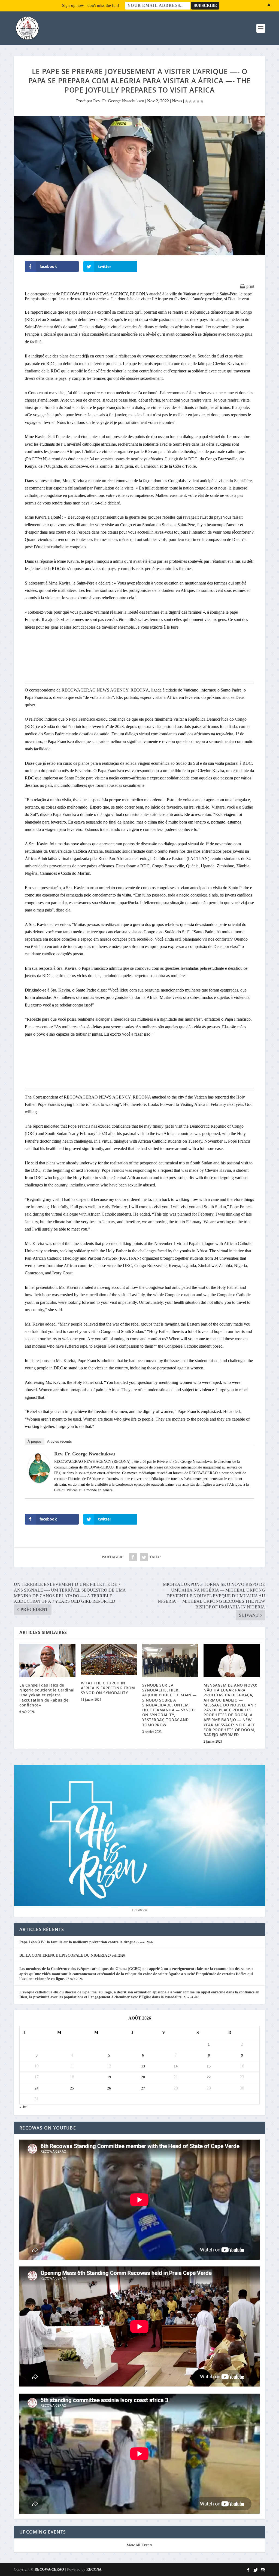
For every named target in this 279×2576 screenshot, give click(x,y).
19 (109, 2077)
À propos (35, 1441)
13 (143, 2066)
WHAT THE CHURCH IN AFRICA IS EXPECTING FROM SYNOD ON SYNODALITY (108, 1688)
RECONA (94, 2569)
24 (37, 2088)
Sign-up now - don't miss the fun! (91, 5)
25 (72, 2088)
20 (143, 2077)
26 (109, 2088)
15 (209, 2066)
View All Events (139, 2545)
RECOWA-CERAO (49, 2569)
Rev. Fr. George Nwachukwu (119, 101)
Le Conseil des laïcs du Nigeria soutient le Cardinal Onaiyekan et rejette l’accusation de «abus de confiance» (47, 1695)
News (177, 101)
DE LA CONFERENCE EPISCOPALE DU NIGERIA (63, 1955)
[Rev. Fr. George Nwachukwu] (39, 1481)
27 (143, 2088)
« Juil (24, 2107)
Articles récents (60, 1441)
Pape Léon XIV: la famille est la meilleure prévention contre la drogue (77, 1942)
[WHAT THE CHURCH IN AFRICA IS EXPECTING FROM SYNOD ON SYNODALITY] (109, 1659)
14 (176, 2066)
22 (209, 2077)
